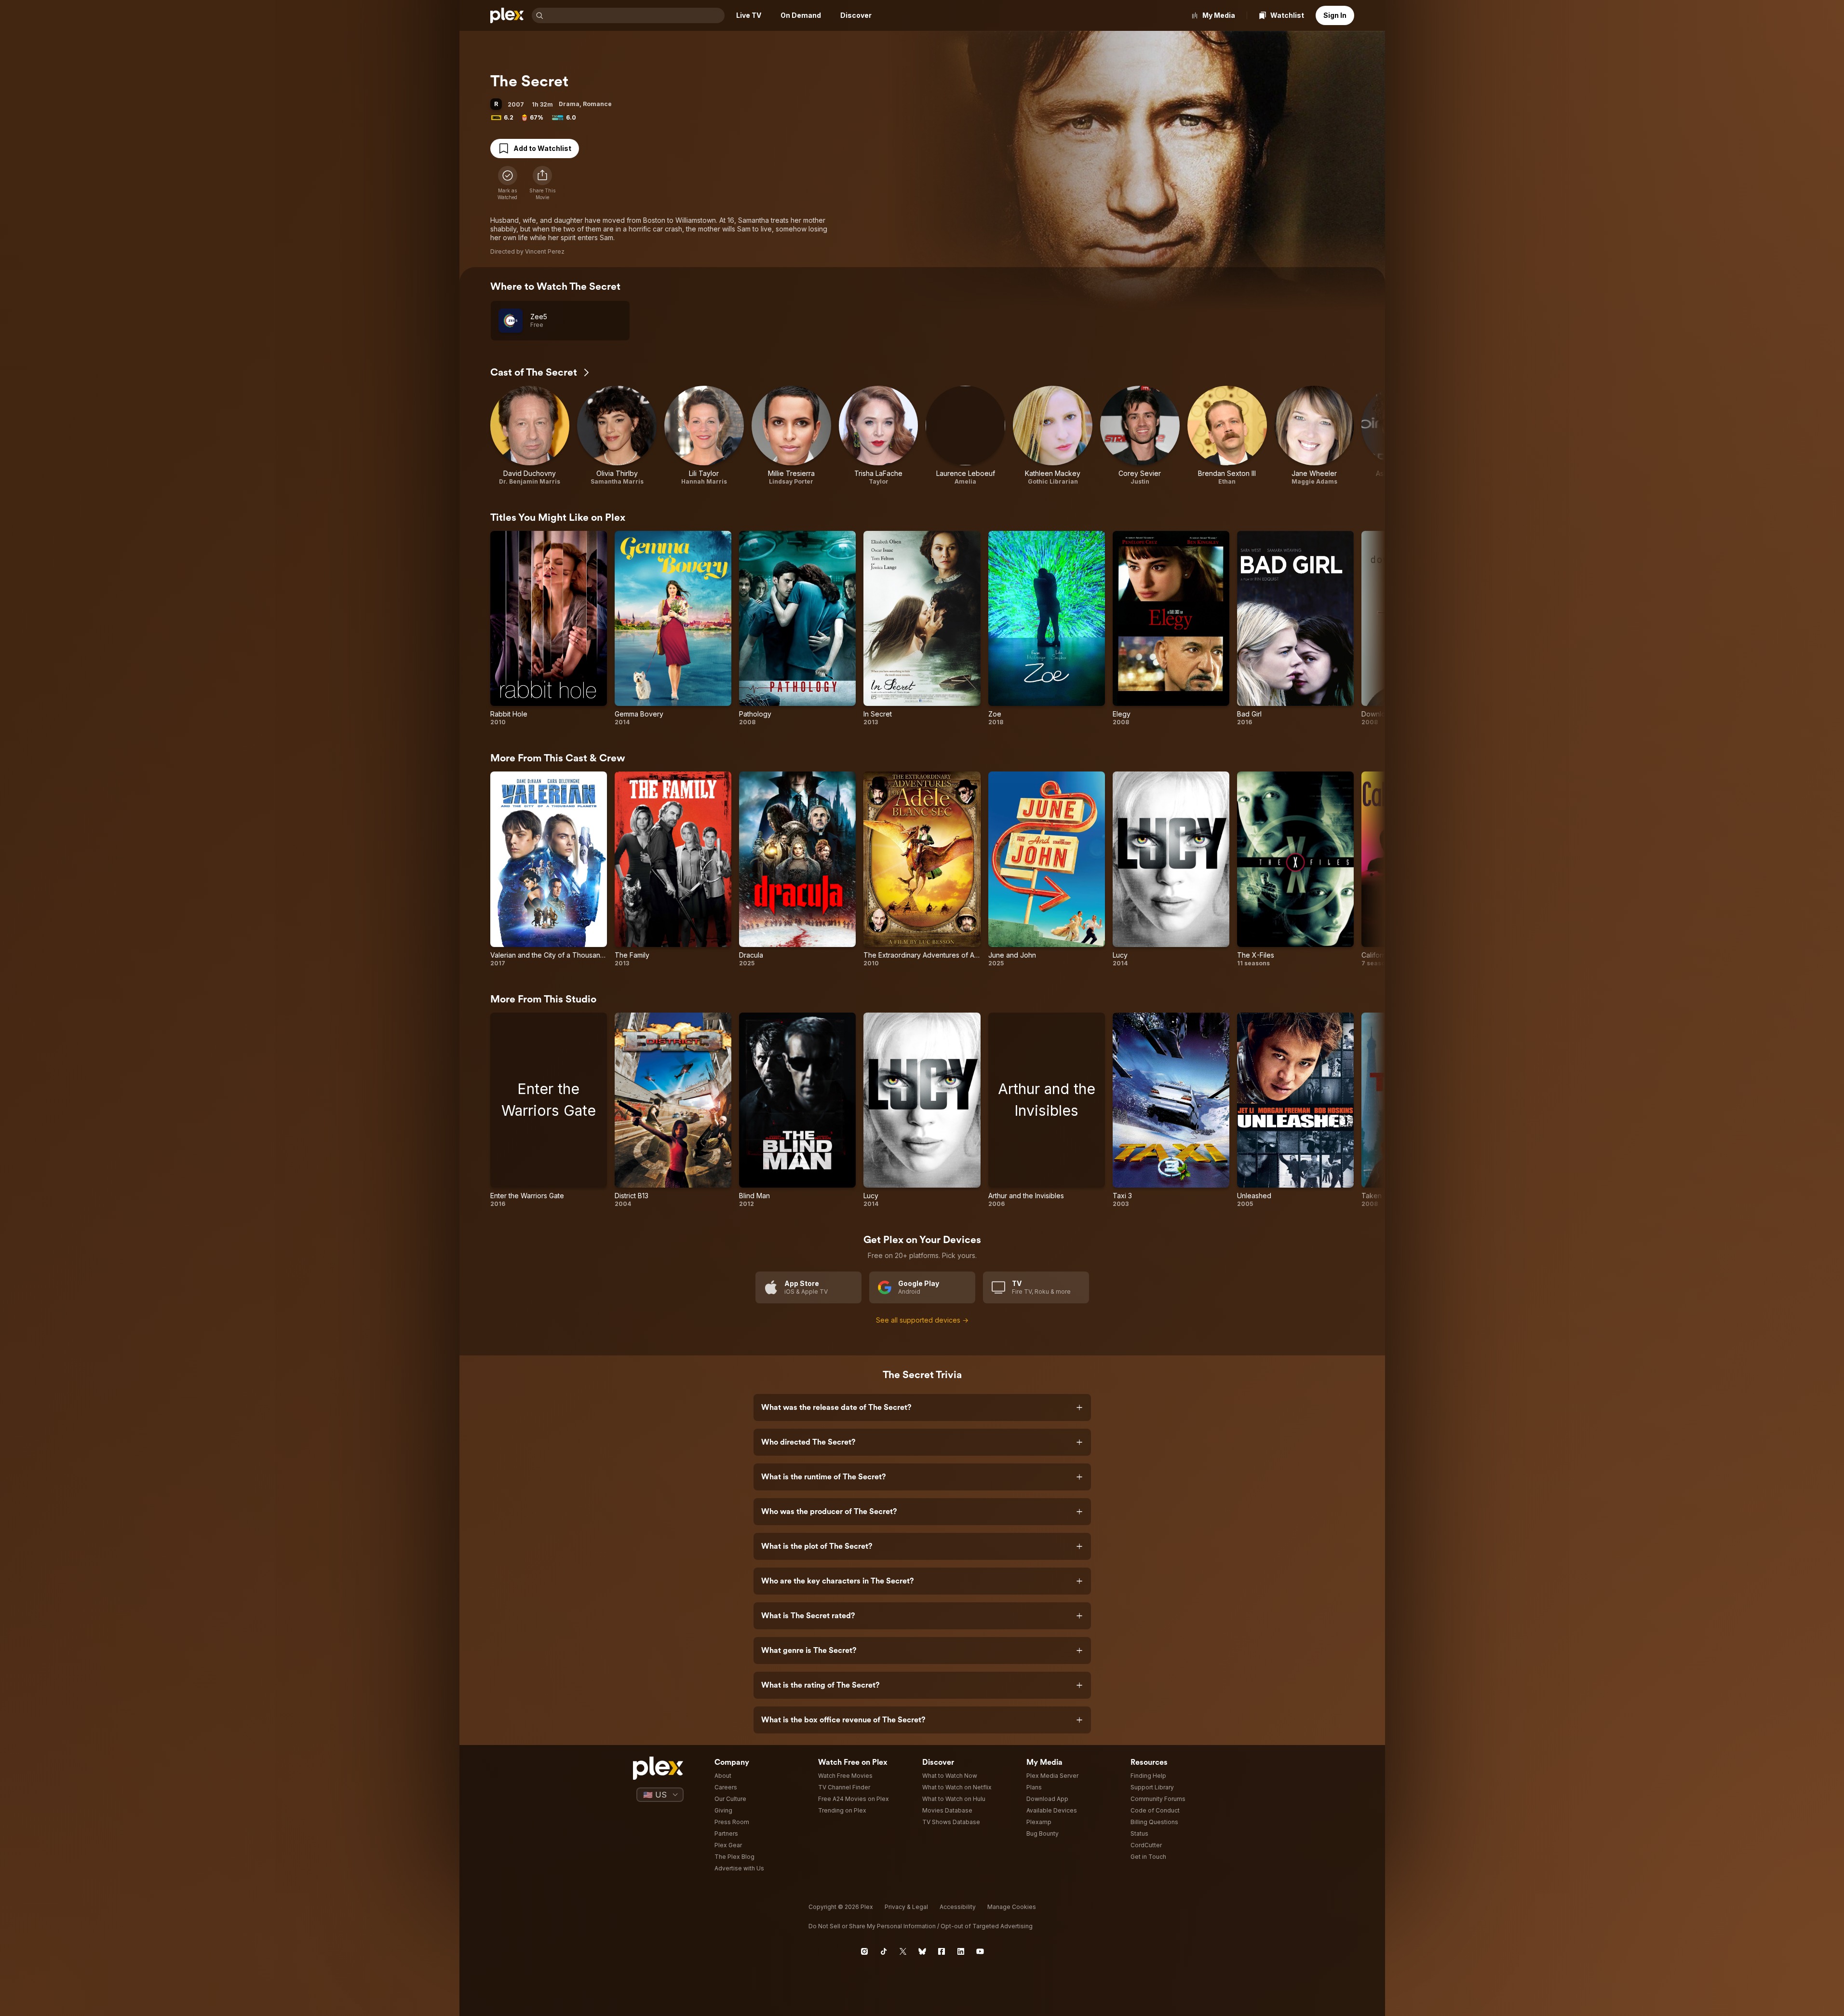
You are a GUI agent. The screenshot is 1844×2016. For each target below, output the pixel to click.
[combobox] (635, 15)
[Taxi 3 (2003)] (1171, 1110)
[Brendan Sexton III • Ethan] (1227, 436)
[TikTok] (884, 1951)
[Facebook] (942, 1951)
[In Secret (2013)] (922, 629)
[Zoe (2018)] (1047, 629)
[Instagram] (864, 1951)
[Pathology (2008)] (797, 629)
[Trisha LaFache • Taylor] (879, 436)
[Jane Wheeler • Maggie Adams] (1314, 436)
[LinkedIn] (961, 1951)
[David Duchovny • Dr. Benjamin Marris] (530, 436)
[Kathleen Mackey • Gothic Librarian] (1053, 436)
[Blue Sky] (922, 1951)
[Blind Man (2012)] (797, 1110)
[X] (903, 1951)
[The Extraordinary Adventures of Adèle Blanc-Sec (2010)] (922, 869)
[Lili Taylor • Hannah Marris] (704, 436)
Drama (569, 104)
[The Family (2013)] (673, 869)
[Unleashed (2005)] (1295, 1110)
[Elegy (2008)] (1171, 629)
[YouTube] (980, 1951)
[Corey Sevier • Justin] (1140, 436)
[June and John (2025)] (1047, 869)
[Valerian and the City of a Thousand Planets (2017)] (549, 869)
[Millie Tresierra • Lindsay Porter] (791, 436)
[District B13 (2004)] (673, 1110)
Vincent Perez (545, 251)
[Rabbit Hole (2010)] (549, 629)
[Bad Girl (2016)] (1295, 629)
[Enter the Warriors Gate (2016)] (549, 1110)
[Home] (507, 15)
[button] (542, 183)
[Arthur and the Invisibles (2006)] (1047, 1110)
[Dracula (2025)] (797, 869)
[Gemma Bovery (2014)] (673, 629)
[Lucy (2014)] (1171, 869)
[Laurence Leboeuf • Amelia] (965, 436)
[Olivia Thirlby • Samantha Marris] (617, 436)
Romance (597, 104)
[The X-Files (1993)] (1295, 869)
